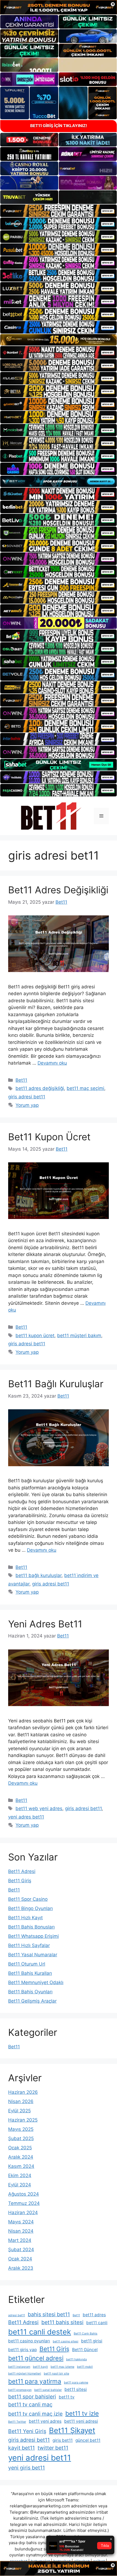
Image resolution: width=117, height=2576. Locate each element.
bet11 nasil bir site (56, 2374)
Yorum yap (27, 1105)
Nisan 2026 (21, 2101)
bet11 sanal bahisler (48, 2390)
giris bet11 (63, 2440)
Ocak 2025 (20, 2148)
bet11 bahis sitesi (62, 2322)
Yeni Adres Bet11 (45, 1624)
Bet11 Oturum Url (27, 1964)
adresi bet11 (17, 2315)
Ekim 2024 (20, 2175)
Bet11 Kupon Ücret (49, 1137)
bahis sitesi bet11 (49, 2314)
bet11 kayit (40, 2367)
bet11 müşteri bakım (79, 1336)
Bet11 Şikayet (72, 2430)
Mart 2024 (20, 2240)
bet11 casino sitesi (66, 2341)
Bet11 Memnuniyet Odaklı (36, 1982)
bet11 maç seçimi (85, 1088)
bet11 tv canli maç (30, 2404)
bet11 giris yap (22, 2350)
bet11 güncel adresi (36, 2358)
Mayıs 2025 (21, 2129)
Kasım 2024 (21, 2166)
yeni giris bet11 (27, 2468)
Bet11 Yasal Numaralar (33, 1955)
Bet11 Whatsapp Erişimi (33, 1936)
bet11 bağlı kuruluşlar (39, 1575)
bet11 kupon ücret (35, 1336)
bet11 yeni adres (45, 2421)
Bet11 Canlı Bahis (86, 2334)
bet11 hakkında (76, 2359)
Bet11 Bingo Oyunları (30, 1908)
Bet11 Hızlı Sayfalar (29, 1945)
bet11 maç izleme (62, 2367)
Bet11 (21, 1080)
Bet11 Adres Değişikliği (58, 890)
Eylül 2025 (19, 2111)
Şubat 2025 (21, 2138)
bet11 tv (67, 2397)
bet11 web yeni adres (39, 1808)
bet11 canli (97, 2323)
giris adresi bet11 (27, 1097)
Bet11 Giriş (20, 1881)
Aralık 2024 (21, 2157)
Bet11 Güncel (85, 2350)
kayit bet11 (21, 2448)
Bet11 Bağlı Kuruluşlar (56, 1384)
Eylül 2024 (20, 2185)
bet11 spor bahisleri (32, 2397)
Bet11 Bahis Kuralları (30, 1973)
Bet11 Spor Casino (28, 1899)
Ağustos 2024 (24, 2194)
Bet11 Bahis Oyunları (30, 1992)
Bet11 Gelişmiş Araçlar (32, 2001)
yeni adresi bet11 (40, 2458)
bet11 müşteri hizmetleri (25, 2374)
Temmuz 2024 (24, 2203)
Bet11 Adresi (22, 1871)
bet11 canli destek (40, 2332)
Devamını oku (52, 1063)
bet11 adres (94, 2315)
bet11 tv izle (82, 2413)
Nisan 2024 (21, 2231)
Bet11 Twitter (17, 2422)
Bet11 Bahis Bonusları (31, 1927)
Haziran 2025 (23, 2120)
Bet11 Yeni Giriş (27, 2431)
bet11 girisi (92, 2341)
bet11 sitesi (76, 2389)
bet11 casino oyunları (29, 2341)
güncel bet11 (88, 2440)
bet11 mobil (85, 2367)
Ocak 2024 (20, 2259)
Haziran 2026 (23, 2092)
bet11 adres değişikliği (40, 1088)
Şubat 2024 (21, 2250)
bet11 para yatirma (35, 2381)
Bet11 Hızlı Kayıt (25, 1918)
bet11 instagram (19, 2367)
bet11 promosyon (20, 2390)
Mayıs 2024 (21, 2222)
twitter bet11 (53, 2448)
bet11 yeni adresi (81, 2421)
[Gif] (59, 340)
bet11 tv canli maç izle (35, 2414)
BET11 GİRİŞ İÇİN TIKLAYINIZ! (59, 126)
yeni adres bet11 (26, 1817)
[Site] (59, 211)
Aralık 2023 (21, 2268)
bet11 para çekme (76, 2383)
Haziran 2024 (23, 2213)
